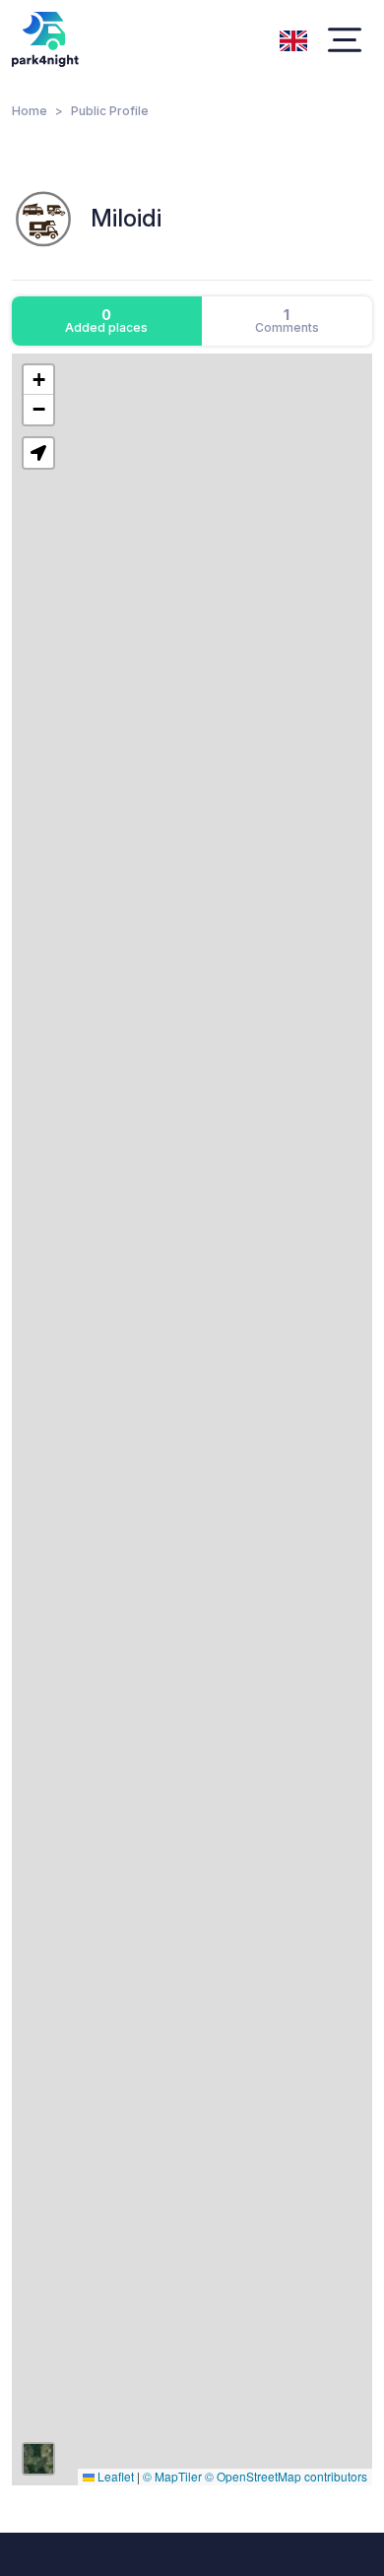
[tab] (107, 321)
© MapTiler (172, 2476)
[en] (293, 38)
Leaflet (114, 2476)
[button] (38, 380)
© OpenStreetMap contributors (286, 2476)
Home (30, 111)
